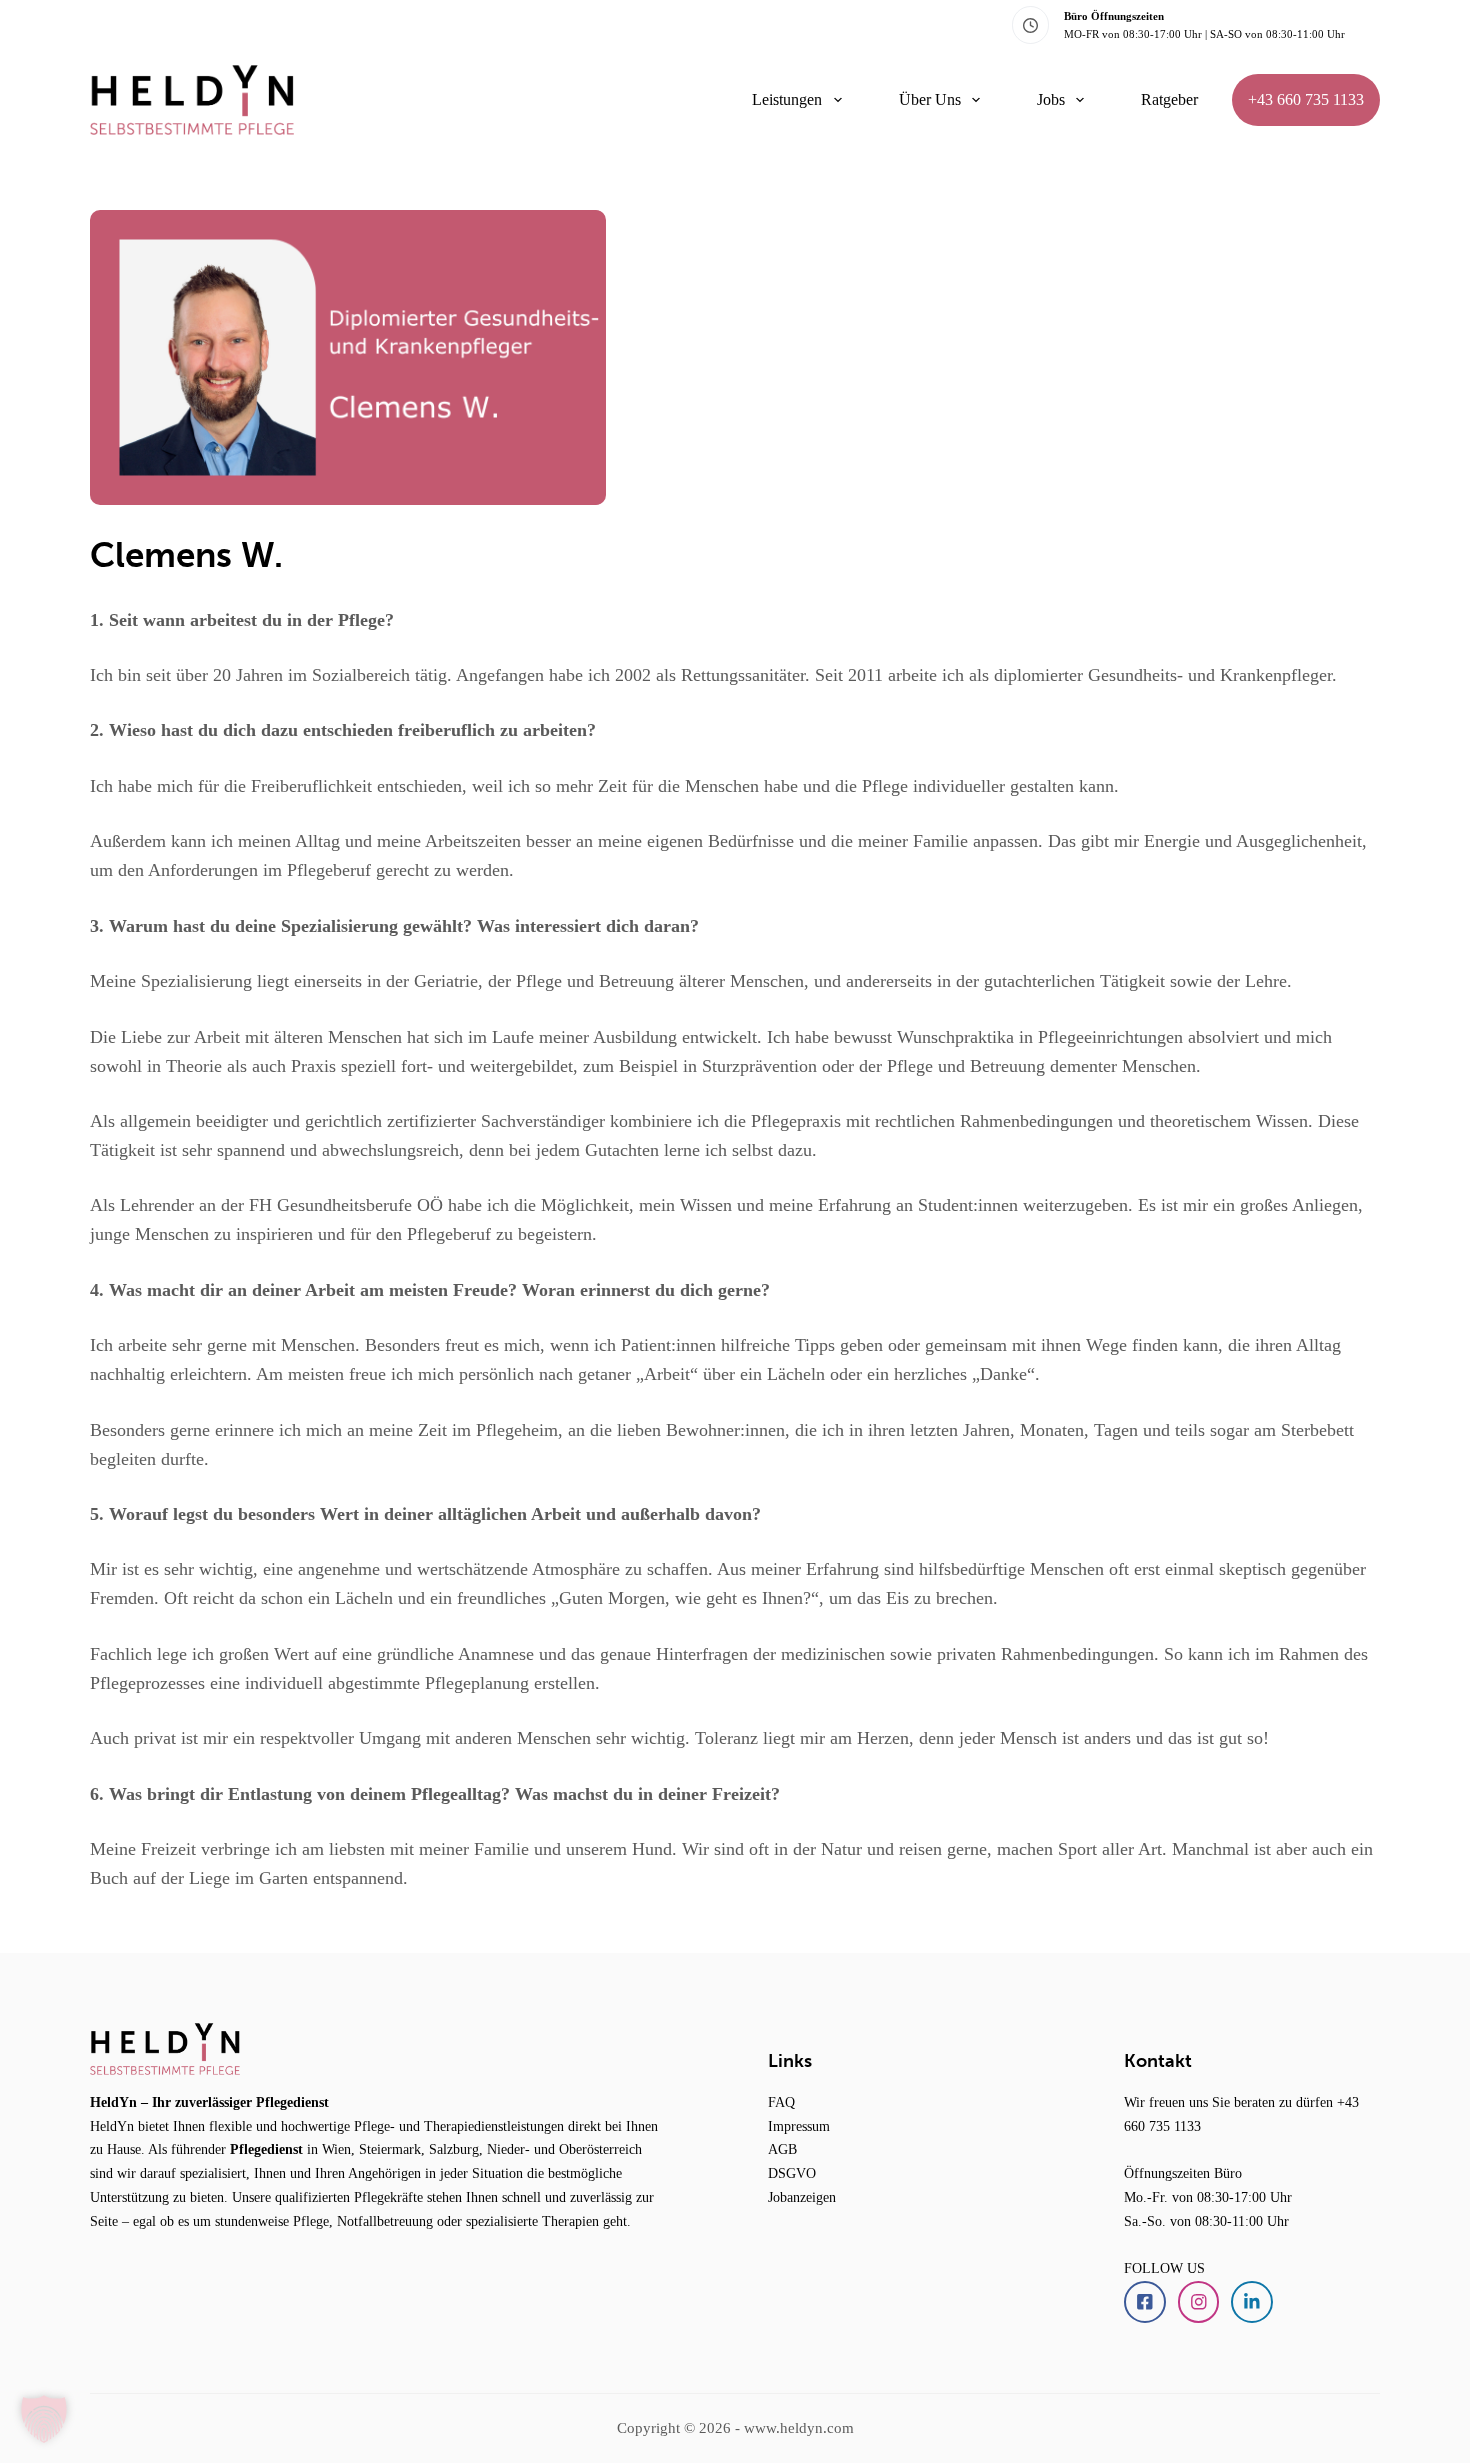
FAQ (781, 2102)
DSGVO (792, 2173)
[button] (44, 2419)
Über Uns (930, 99)
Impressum (799, 2126)
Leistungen (787, 99)
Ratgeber (1169, 99)
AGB (782, 2149)
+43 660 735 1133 (1306, 99)
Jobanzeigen (802, 2197)
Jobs (1051, 99)
